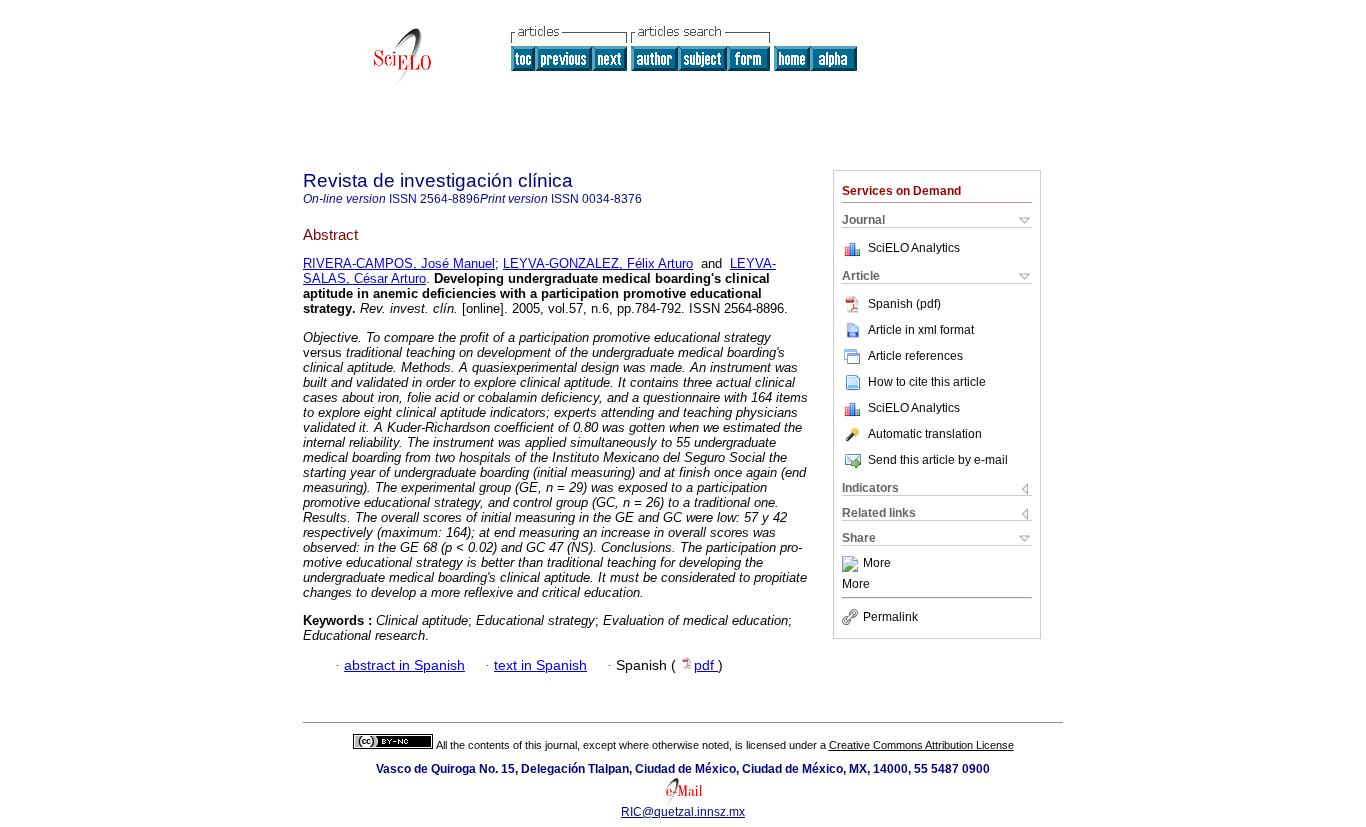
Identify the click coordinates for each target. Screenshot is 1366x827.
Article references (915, 356)
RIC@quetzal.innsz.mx (683, 812)
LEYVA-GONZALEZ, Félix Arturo (598, 263)
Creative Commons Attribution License (921, 745)
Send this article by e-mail (938, 460)
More (877, 564)
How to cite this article (927, 382)
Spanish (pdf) (904, 304)
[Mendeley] (852, 564)
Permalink (890, 617)
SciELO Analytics (914, 248)
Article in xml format (921, 330)
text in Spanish (540, 665)
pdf (706, 665)
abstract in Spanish (404, 665)
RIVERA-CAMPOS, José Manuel (399, 263)
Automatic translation (925, 434)
